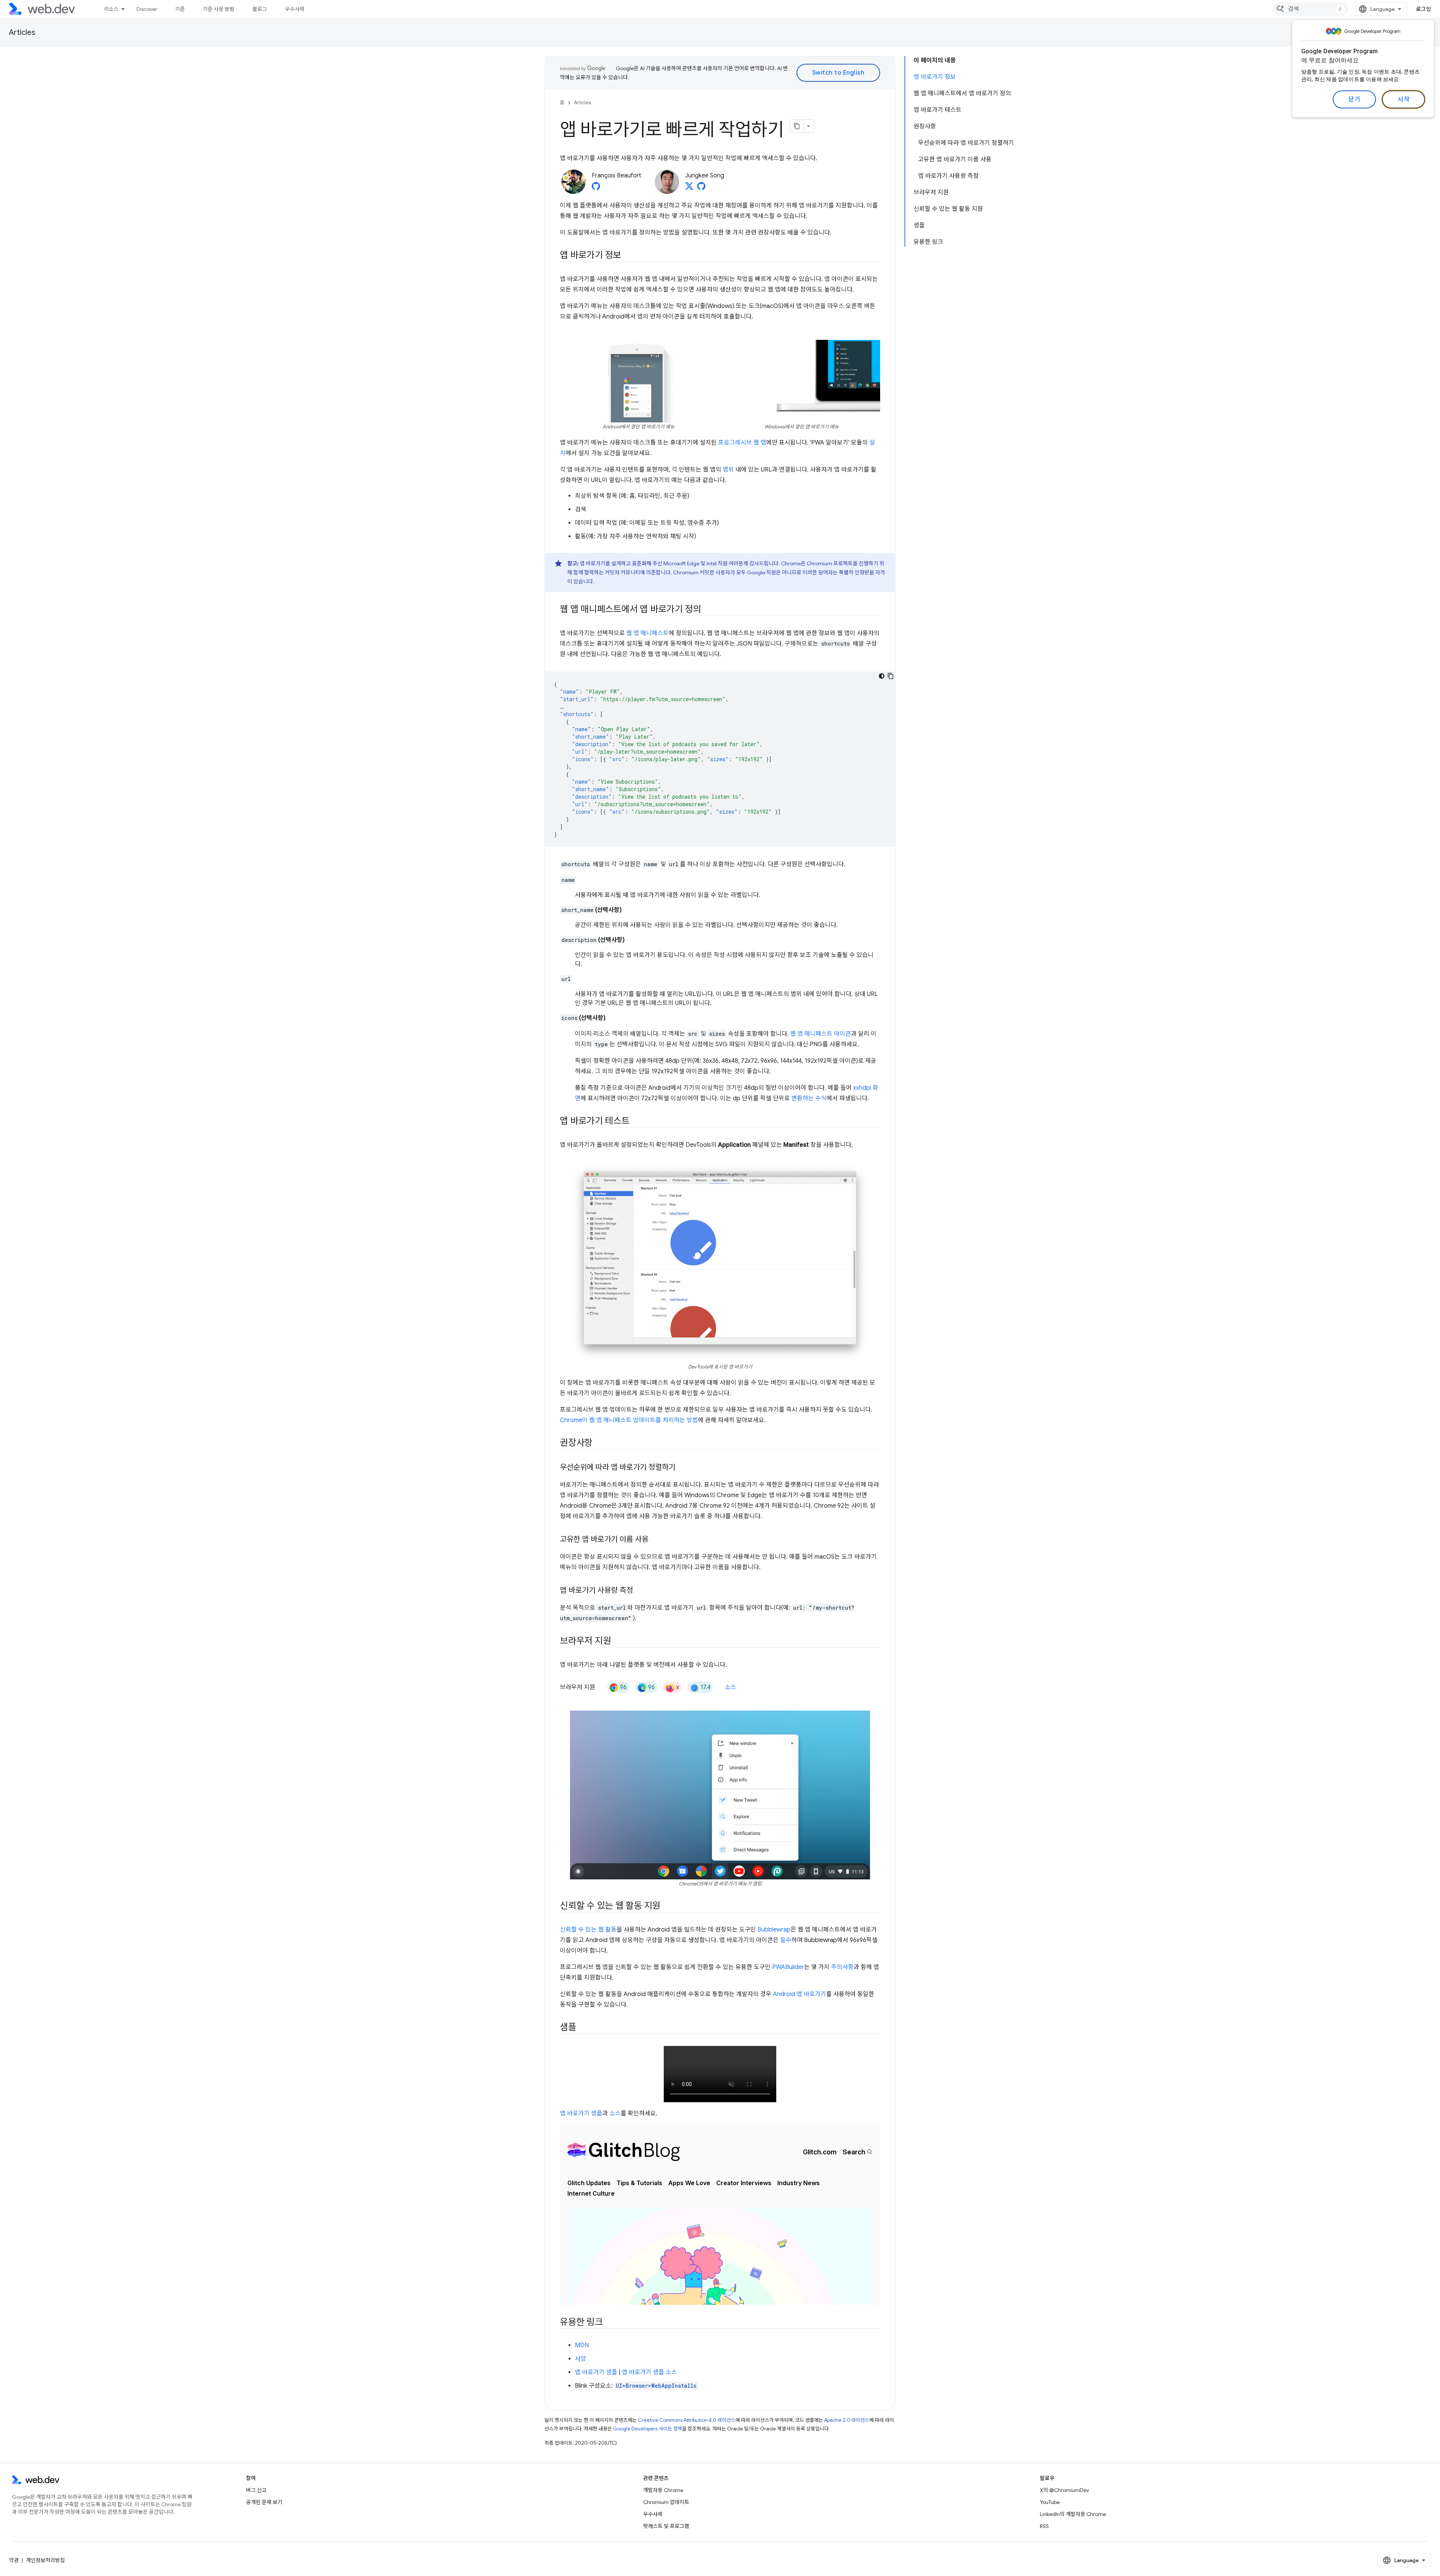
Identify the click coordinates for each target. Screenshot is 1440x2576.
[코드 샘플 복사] (891, 676)
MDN (582, 2345)
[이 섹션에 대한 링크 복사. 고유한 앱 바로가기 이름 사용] (655, 1540)
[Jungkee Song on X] (689, 188)
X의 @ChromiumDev (1064, 2490)
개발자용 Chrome (663, 2490)
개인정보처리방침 (45, 2560)
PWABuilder (788, 1967)
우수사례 (295, 9)
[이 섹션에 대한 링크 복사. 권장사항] (599, 1443)
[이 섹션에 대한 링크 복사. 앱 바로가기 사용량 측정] (640, 1591)
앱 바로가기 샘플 (581, 2113)
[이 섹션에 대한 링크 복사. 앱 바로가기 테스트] (636, 1122)
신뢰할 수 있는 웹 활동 (588, 1930)
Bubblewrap (774, 1930)
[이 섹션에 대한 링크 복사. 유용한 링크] (610, 2323)
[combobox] (1310, 9)
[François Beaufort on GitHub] (596, 188)
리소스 (111, 9)
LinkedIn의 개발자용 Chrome (1073, 2514)
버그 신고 (256, 2490)
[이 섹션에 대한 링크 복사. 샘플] (583, 2028)
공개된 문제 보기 (264, 2502)
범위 (728, 470)
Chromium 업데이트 (666, 2502)
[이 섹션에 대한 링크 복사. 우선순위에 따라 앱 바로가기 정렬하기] (682, 1468)
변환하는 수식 (809, 1098)
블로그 (260, 9)
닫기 (1354, 99)
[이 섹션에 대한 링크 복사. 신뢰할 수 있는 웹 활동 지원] (667, 1906)
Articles (22, 32)
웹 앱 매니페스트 (647, 633)
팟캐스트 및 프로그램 (666, 2526)
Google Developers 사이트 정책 (648, 2429)
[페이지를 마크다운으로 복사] (797, 126)
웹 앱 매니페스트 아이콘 (820, 1034)
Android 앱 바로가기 (799, 1994)
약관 (14, 2560)
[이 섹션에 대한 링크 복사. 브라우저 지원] (618, 1642)
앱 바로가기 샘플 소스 (649, 2372)
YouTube (1050, 2502)
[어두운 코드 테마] (882, 676)
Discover (147, 9)
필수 (786, 1940)
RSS (1044, 2526)
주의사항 (842, 1967)
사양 (580, 2359)
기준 (180, 9)
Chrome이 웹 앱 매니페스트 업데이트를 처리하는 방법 (629, 1420)
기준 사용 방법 (219, 9)
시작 (1403, 99)
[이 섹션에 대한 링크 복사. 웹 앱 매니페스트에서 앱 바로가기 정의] (708, 610)
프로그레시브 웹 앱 (742, 443)
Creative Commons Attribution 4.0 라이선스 (687, 2420)
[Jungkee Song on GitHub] (701, 188)
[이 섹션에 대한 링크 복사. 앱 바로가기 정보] (628, 256)
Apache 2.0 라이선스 (847, 2420)
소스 (730, 1687)
